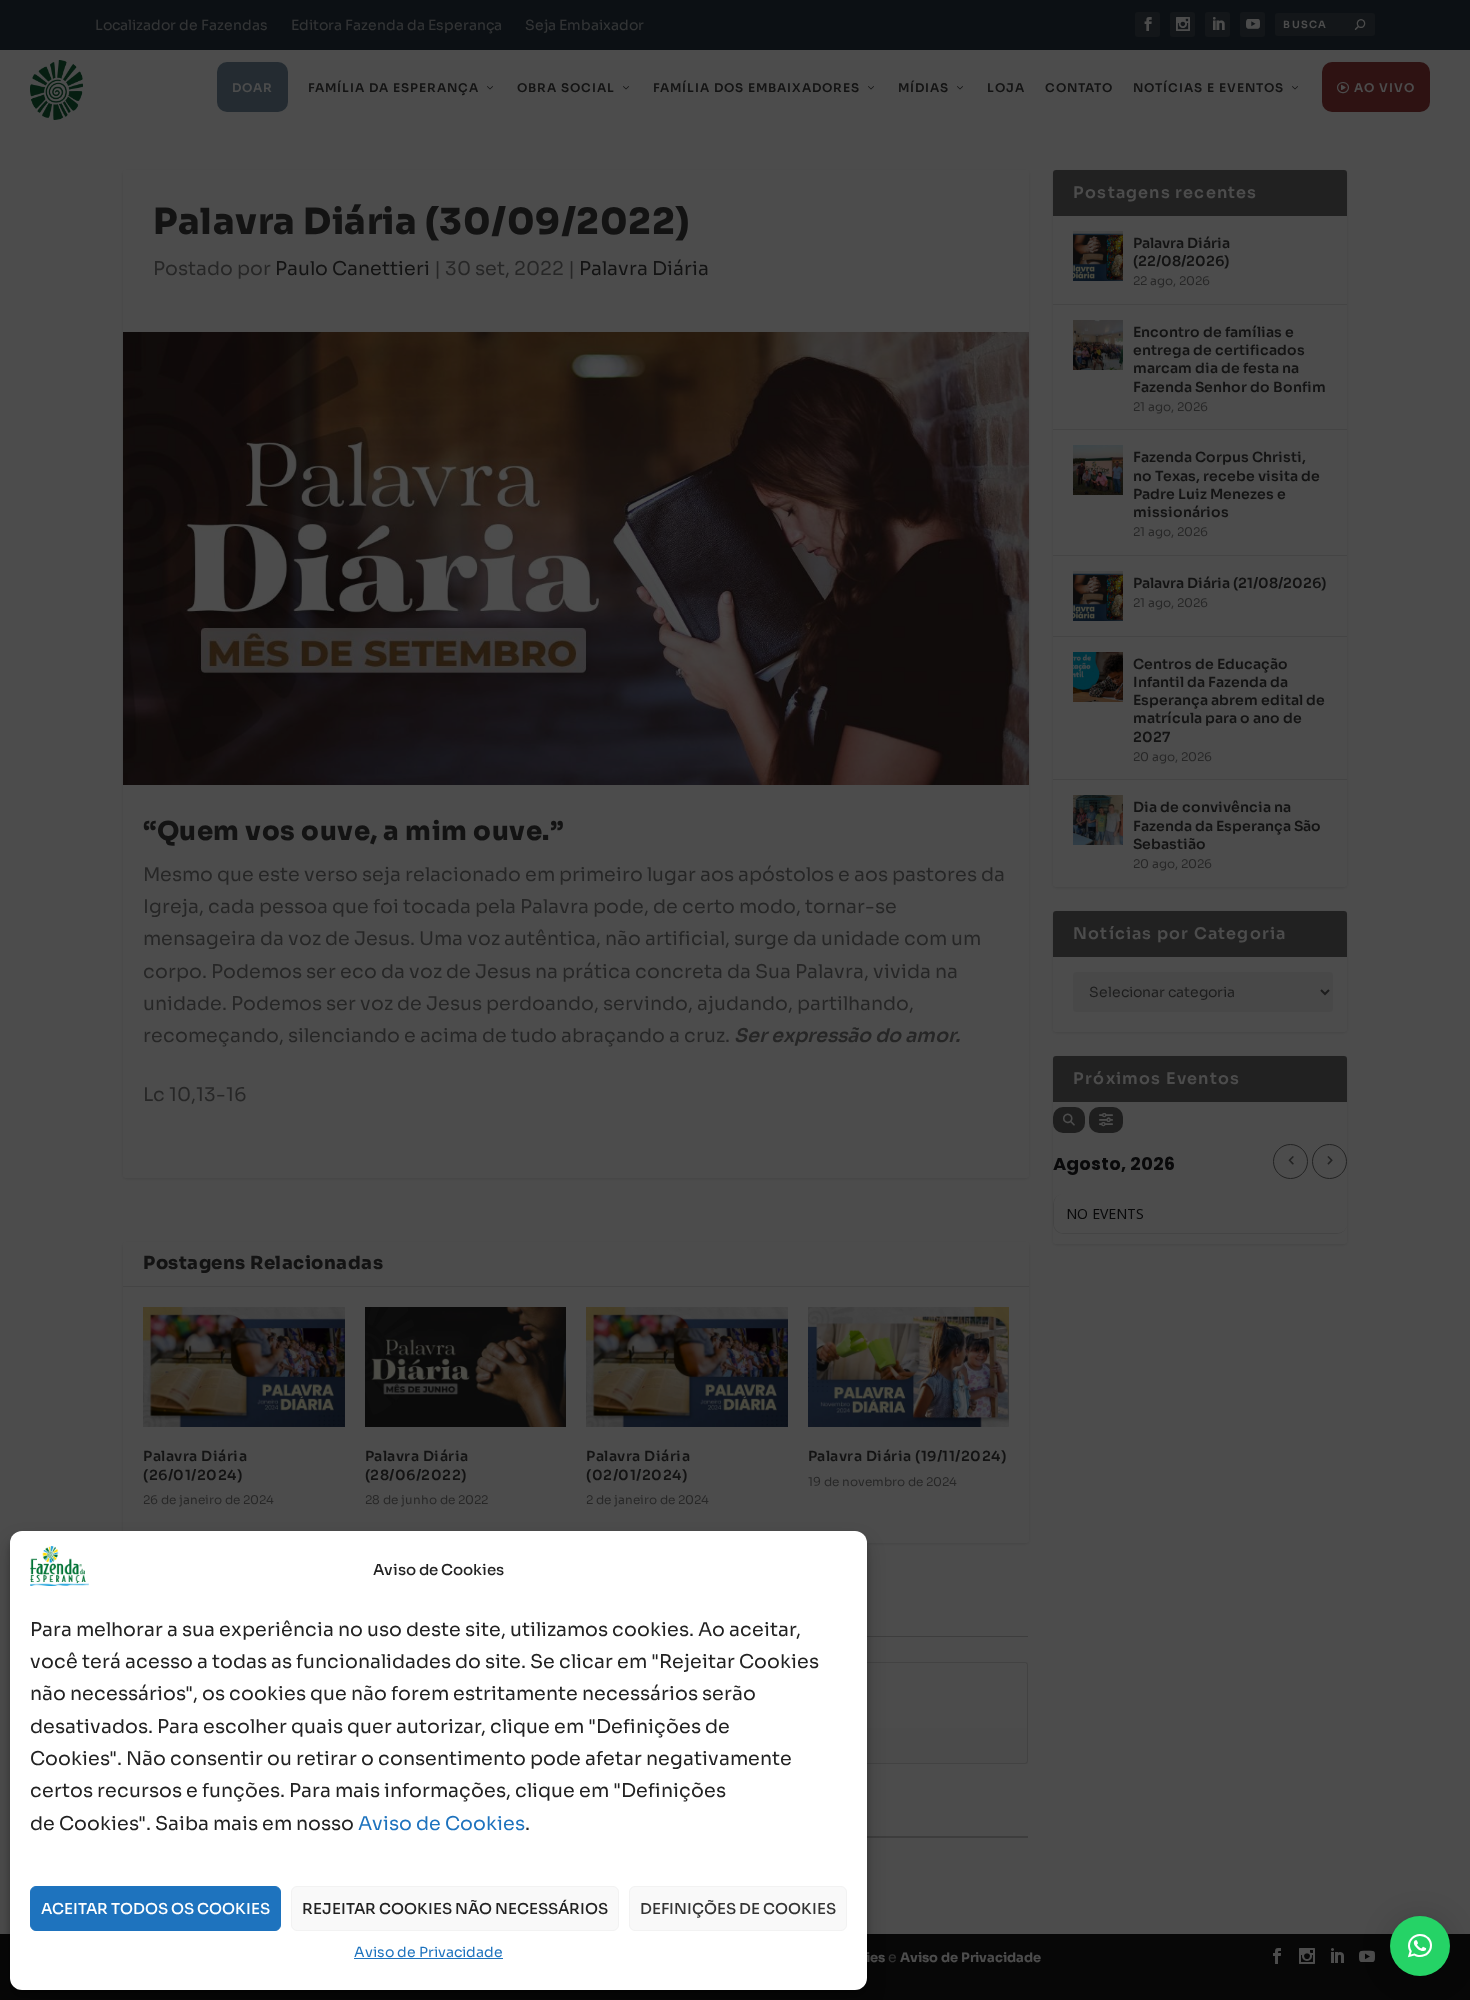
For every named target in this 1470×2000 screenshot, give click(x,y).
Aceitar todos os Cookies (155, 1908)
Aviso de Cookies (441, 1824)
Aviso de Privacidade (428, 1952)
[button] (1420, 1946)
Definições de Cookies (738, 1908)
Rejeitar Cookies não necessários (455, 1908)
